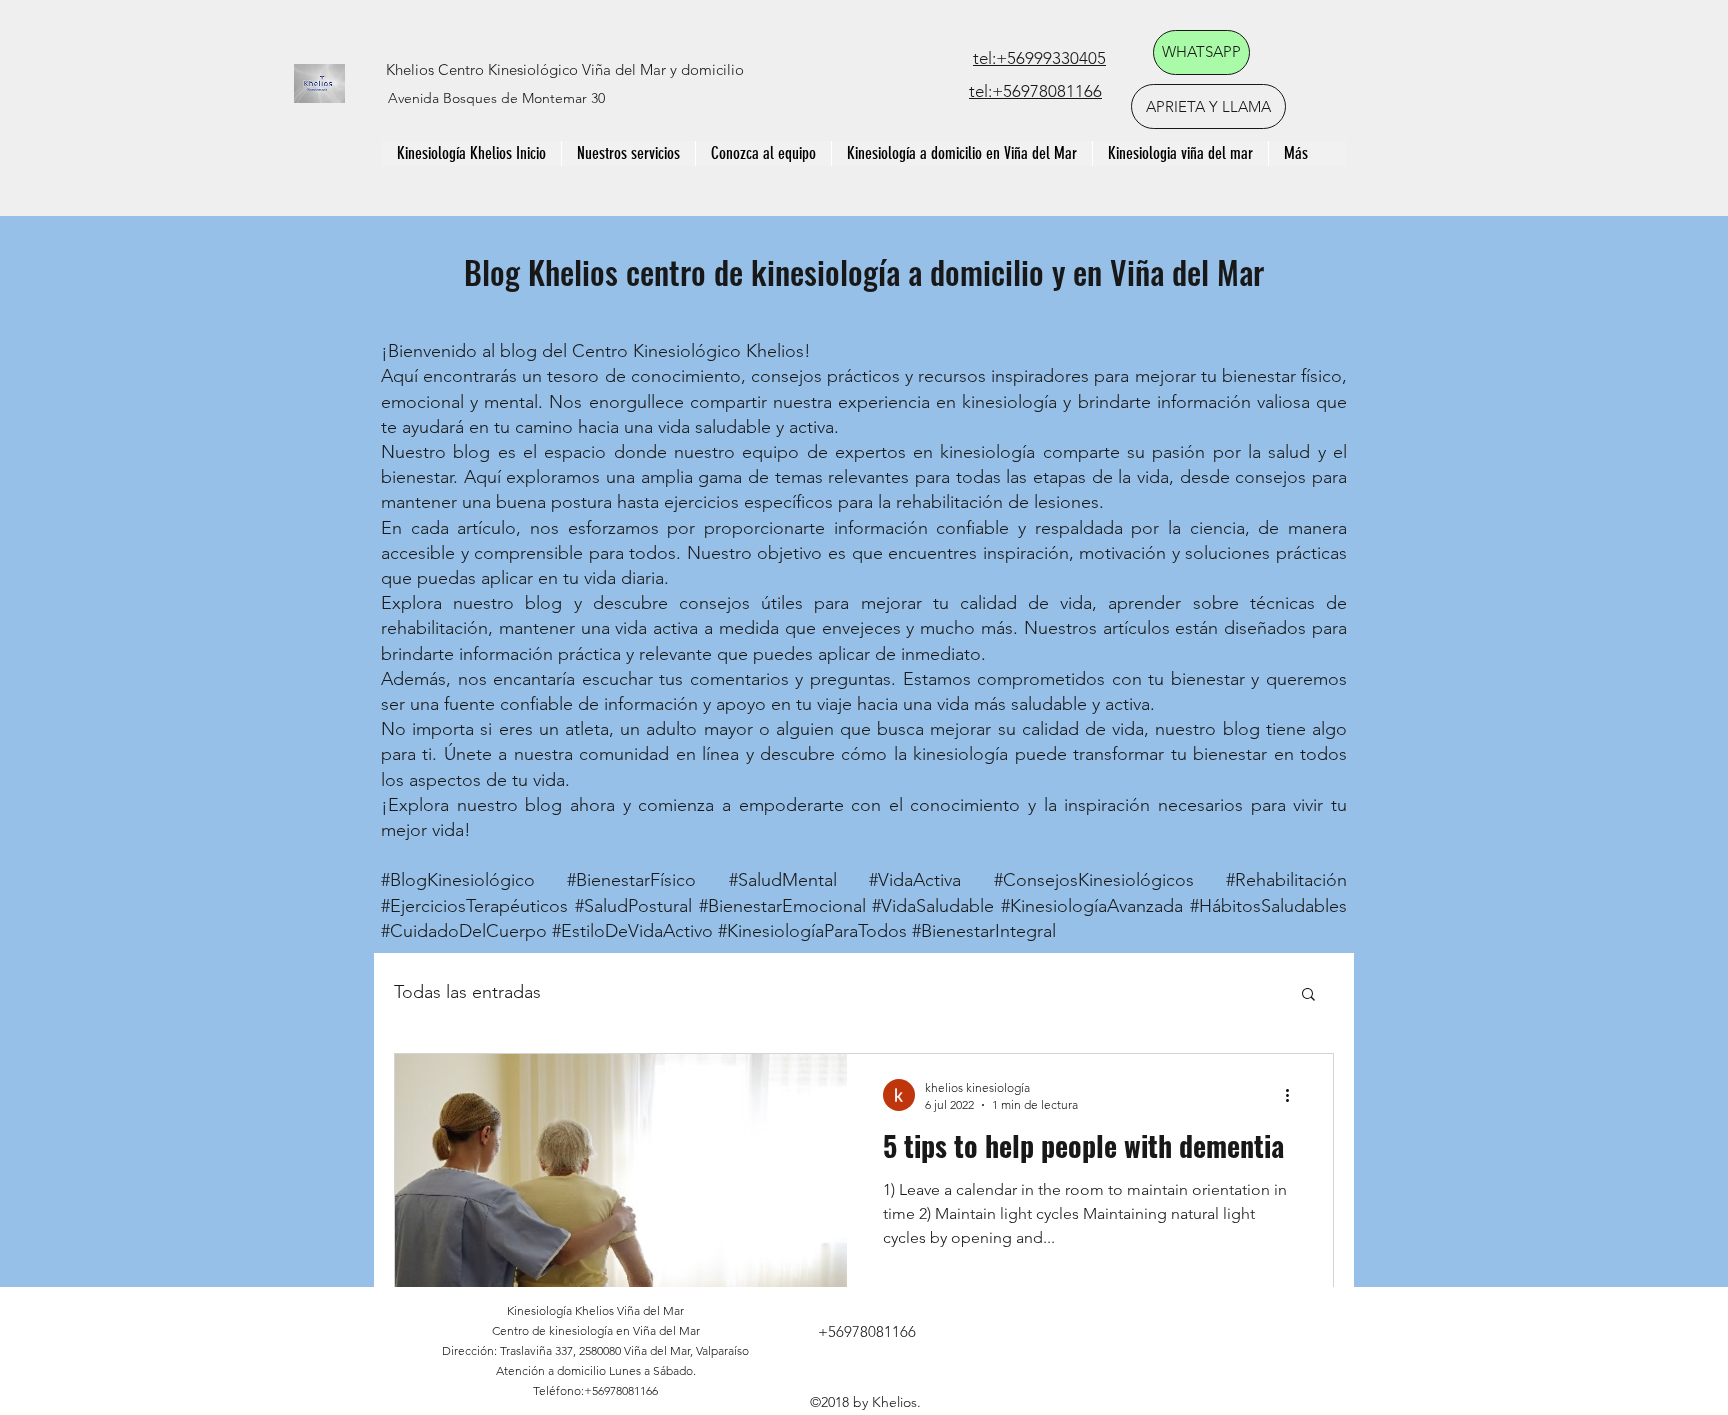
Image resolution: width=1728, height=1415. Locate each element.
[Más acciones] (1294, 1095)
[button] (1308, 995)
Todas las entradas (467, 992)
